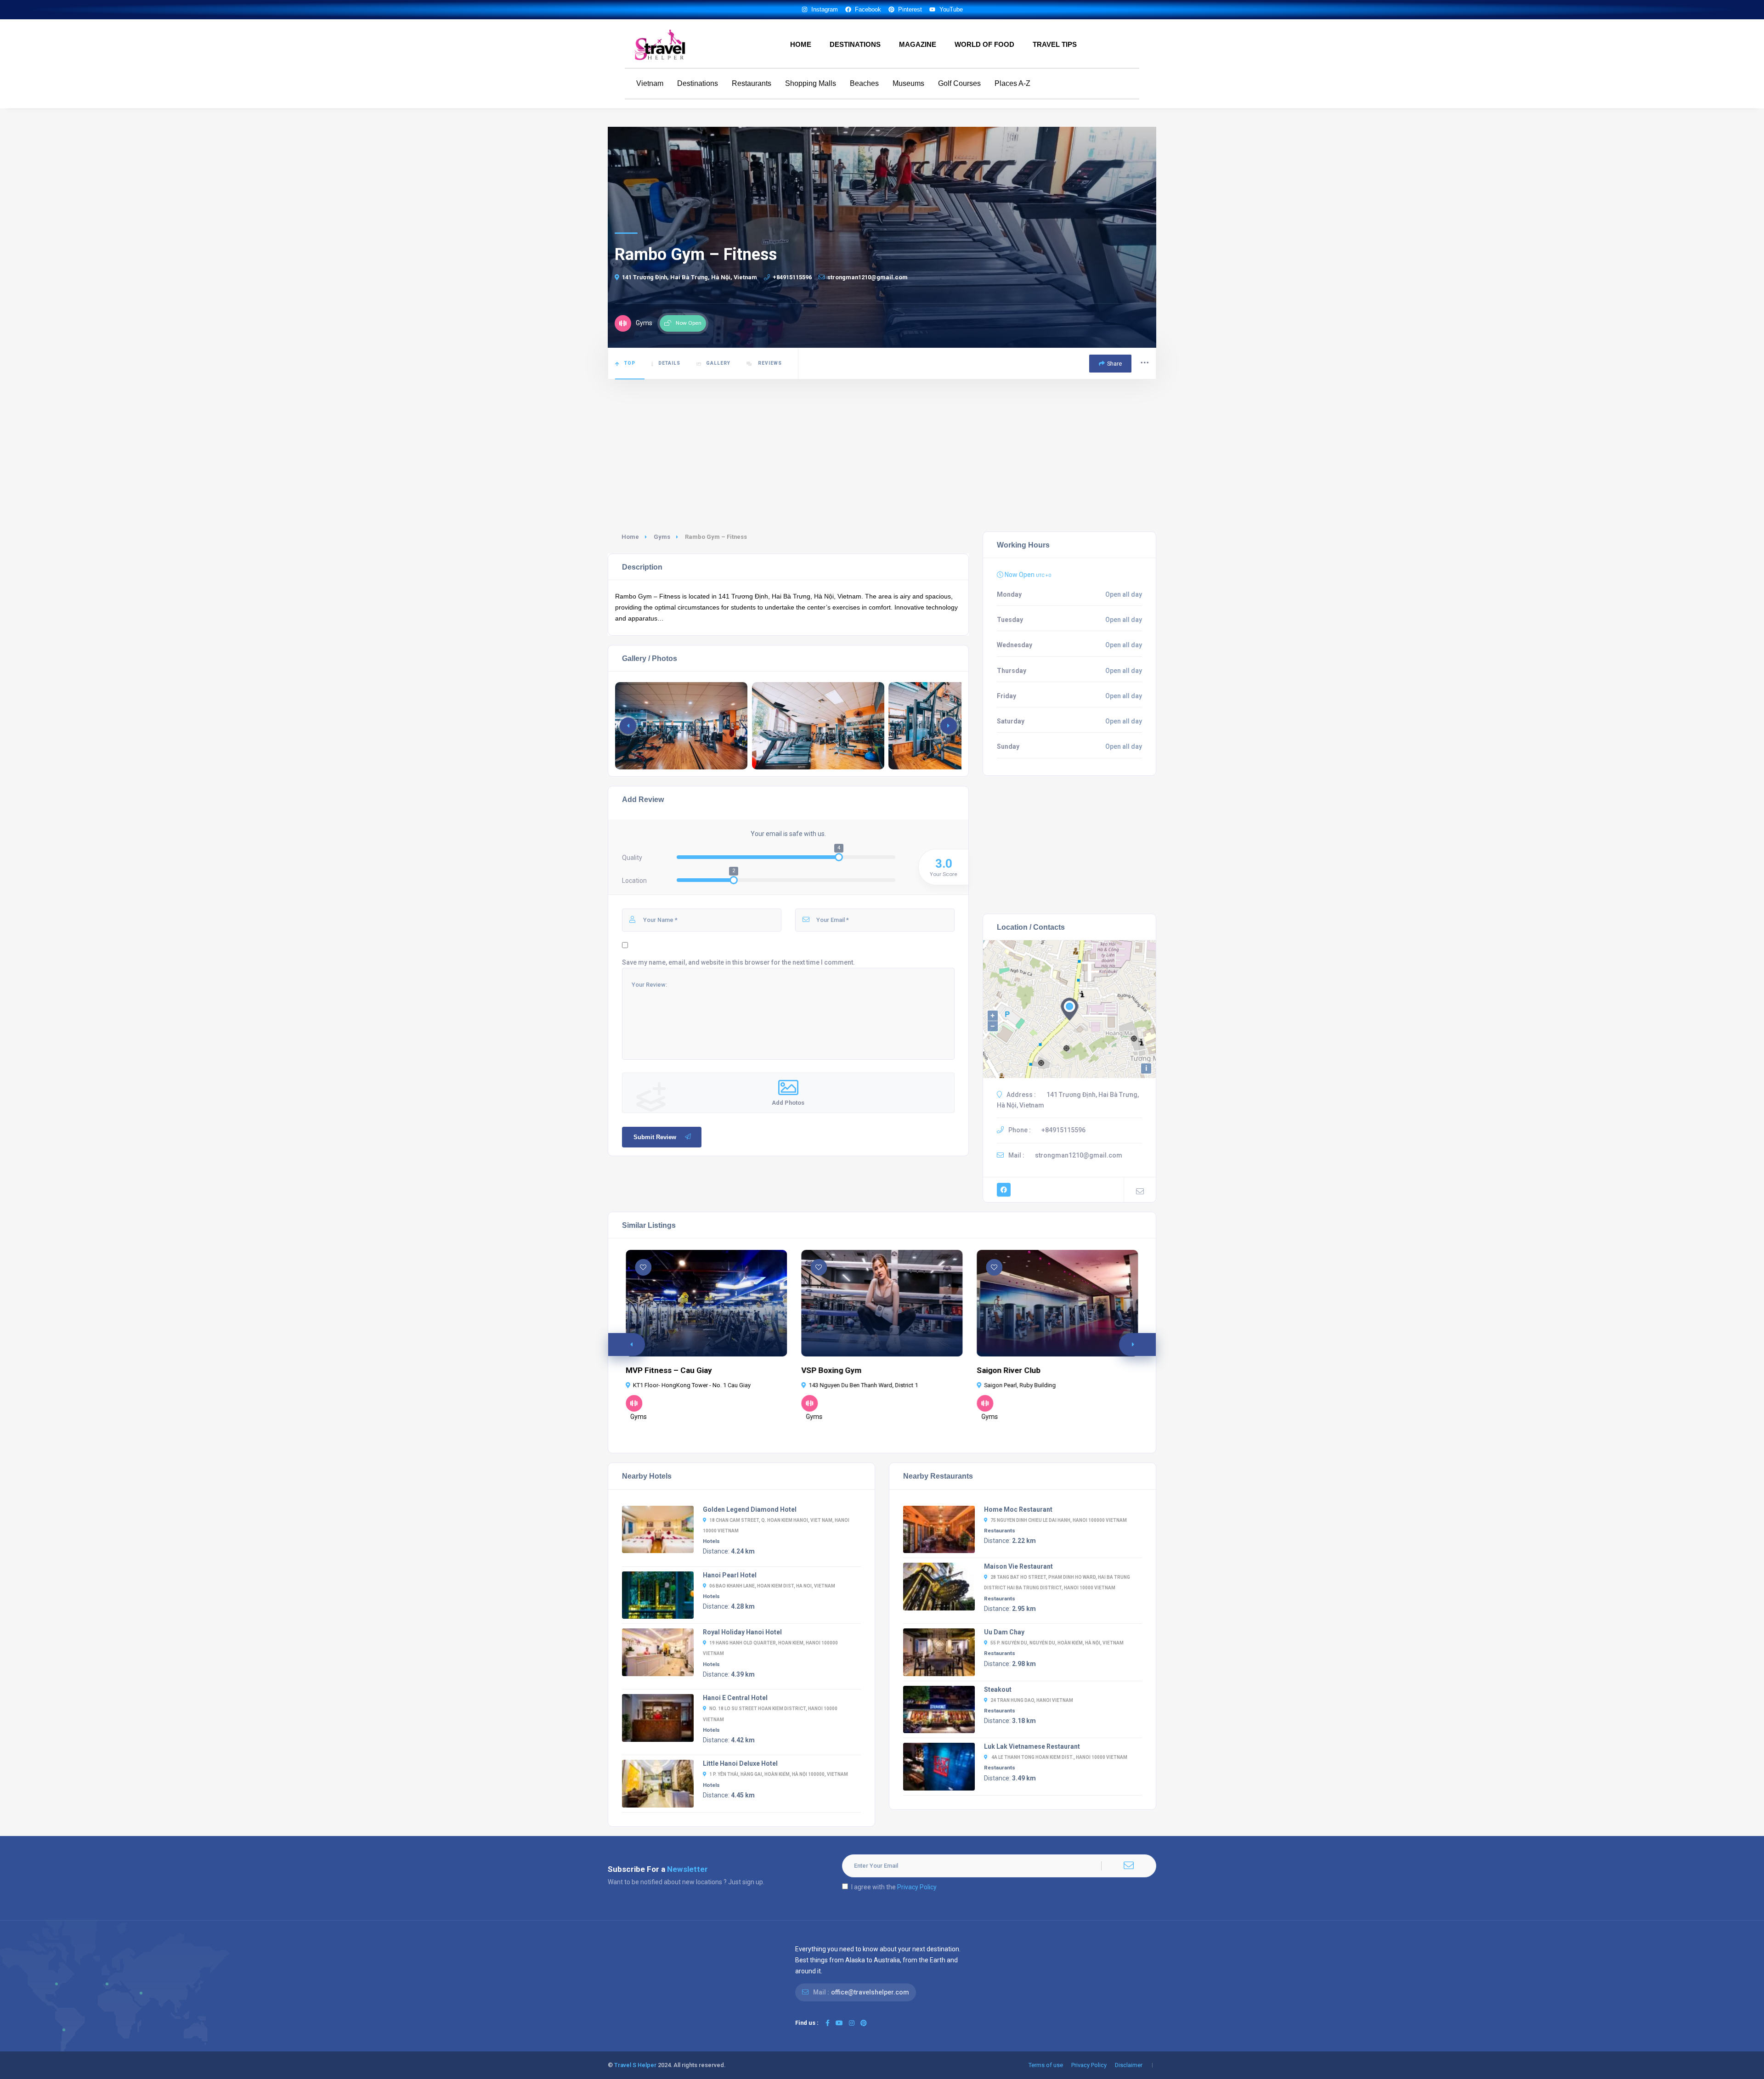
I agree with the (894, 1887)
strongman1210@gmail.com (868, 277)
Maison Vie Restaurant (1018, 1566)
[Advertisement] (882, 449)
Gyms (662, 537)
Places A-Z (1012, 83)
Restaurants (752, 83)
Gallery (718, 363)
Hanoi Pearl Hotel (730, 1575)
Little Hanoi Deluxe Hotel (740, 1763)
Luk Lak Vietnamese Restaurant (1032, 1746)
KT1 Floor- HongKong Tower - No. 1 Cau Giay (692, 1385)
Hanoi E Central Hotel (735, 1698)
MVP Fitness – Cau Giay (669, 1370)
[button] (949, 726)
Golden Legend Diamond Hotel (750, 1509)
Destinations (855, 44)
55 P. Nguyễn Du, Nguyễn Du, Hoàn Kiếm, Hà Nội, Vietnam (1057, 1643)
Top (630, 363)
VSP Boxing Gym (831, 1370)
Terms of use (1046, 2065)
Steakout (998, 1689)
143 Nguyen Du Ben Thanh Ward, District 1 (863, 1385)
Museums (908, 83)
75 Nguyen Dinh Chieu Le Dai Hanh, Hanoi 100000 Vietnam (1059, 1520)
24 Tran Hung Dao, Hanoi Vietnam (1032, 1700)
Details (669, 363)
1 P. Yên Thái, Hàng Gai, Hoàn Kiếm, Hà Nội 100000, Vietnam (779, 1774)
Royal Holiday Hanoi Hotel (742, 1632)
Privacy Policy (917, 1887)
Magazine (918, 44)
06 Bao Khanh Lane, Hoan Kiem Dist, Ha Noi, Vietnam (772, 1586)
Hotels (711, 1541)
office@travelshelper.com (870, 1992)
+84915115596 (792, 277)
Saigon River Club (1009, 1370)
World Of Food (984, 44)
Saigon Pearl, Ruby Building (1020, 1385)
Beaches (864, 83)
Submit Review (655, 1137)
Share (1114, 364)
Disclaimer (1129, 2065)
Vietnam (650, 83)
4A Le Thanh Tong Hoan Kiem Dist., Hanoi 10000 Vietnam (1059, 1757)
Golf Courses (959, 83)
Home (801, 44)
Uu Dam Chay (1004, 1632)
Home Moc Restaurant (1018, 1509)
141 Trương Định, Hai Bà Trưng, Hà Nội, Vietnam (690, 277)
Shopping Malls (811, 83)
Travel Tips (1055, 44)
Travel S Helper (635, 2065)
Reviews (769, 363)
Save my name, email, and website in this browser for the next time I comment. (738, 962)
